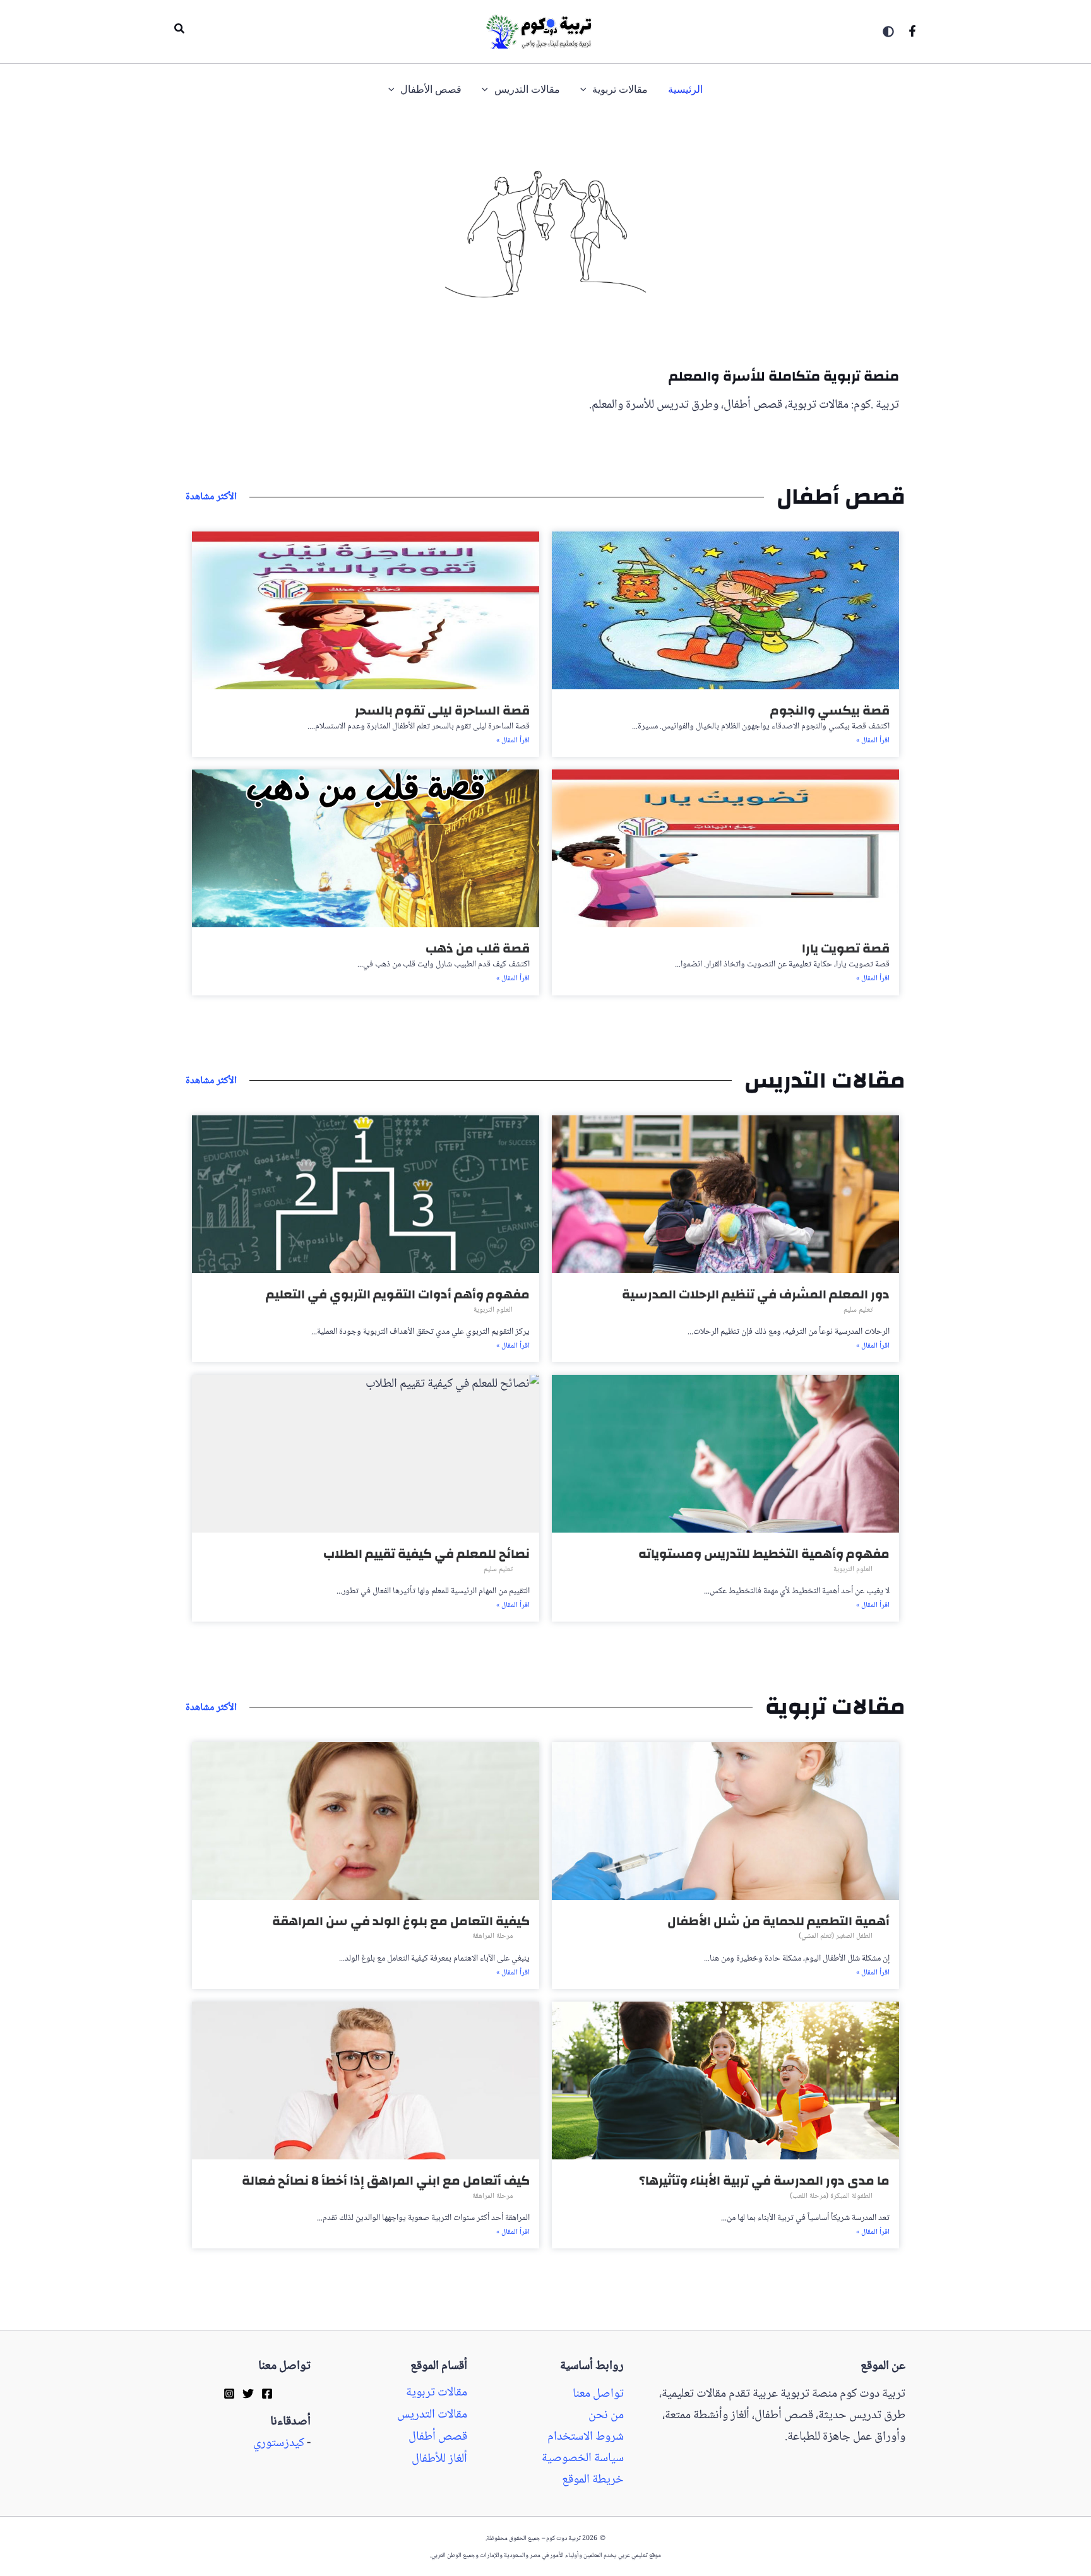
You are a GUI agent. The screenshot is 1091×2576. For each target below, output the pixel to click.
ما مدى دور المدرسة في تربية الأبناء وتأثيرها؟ (764, 2181)
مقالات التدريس (432, 2415)
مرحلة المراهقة (492, 1936)
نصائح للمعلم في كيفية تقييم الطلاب (426, 1554)
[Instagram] (229, 2393)
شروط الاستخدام (586, 2437)
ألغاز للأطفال (439, 2459)
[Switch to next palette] (888, 32)
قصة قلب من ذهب (478, 948)
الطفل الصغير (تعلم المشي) (836, 1936)
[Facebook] (912, 31)
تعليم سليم (858, 1310)
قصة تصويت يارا (846, 948)
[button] (179, 32)
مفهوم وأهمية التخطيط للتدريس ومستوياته (764, 1554)
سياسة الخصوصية (583, 2459)
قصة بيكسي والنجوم (830, 710)
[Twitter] (248, 2393)
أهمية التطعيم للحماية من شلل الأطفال (778, 1921)
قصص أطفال (438, 2437)
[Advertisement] (1035, 517)
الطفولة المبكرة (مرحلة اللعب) (831, 2196)
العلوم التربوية (493, 1310)
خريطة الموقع (593, 2480)
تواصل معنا (598, 2394)
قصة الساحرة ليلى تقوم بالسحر (442, 710)
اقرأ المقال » (873, 741)
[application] (587, 90)
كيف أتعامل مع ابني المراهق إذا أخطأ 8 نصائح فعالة (386, 2181)
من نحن (606, 2416)
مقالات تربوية (437, 2393)
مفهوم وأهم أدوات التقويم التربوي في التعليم (398, 1294)
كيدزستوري (279, 2443)
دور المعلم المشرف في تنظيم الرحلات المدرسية (756, 1294)
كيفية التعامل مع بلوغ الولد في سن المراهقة (401, 1921)
